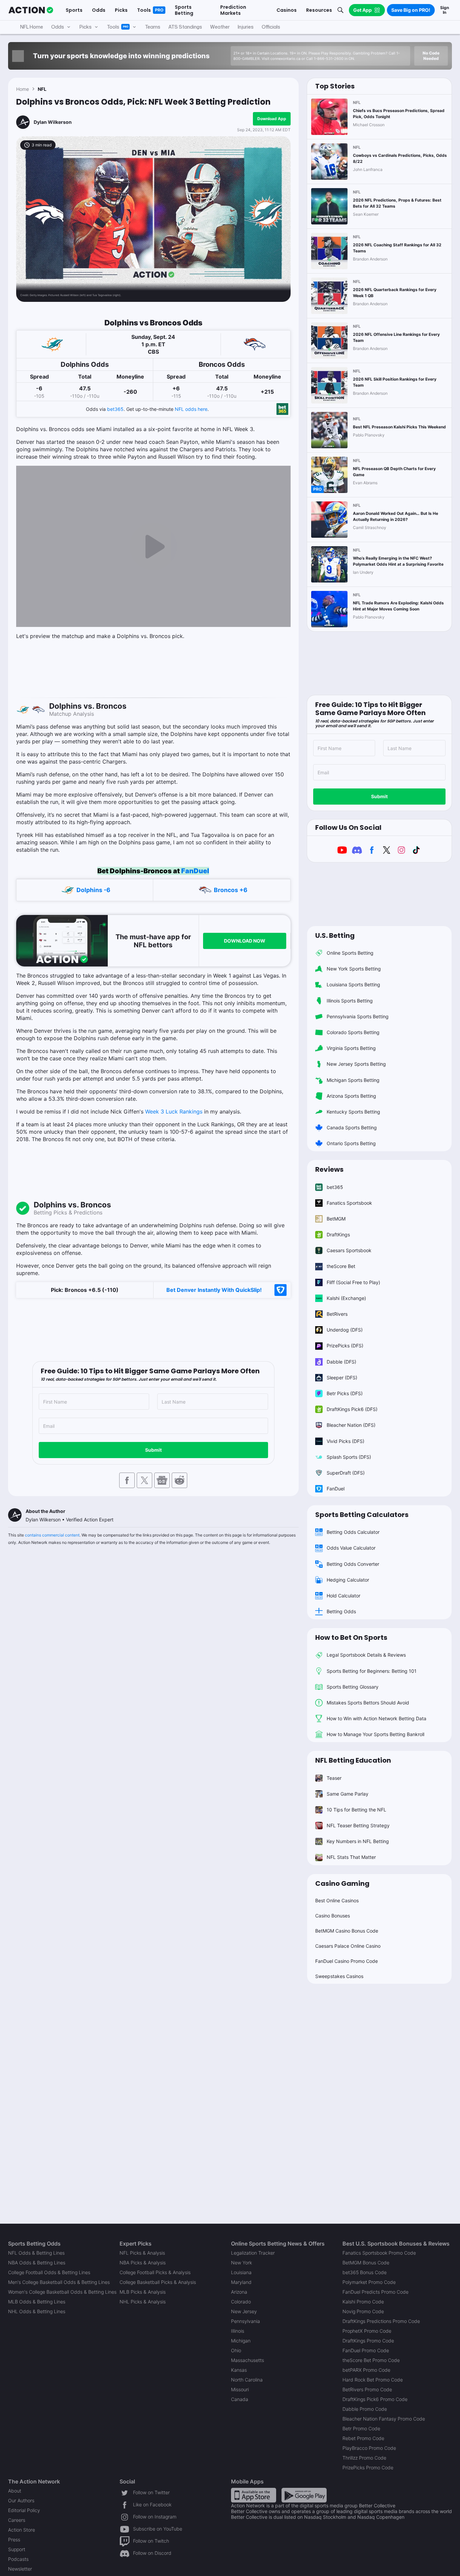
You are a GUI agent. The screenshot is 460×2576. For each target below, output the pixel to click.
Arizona (239, 2292)
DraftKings (338, 1234)
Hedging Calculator (348, 1580)
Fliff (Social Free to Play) (353, 1282)
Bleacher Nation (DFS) (351, 1425)
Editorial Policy (24, 2510)
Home (23, 89)
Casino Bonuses (333, 1916)
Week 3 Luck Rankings (174, 1111)
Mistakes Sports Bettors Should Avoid (368, 1703)
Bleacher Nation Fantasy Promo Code (384, 2419)
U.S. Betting (335, 936)
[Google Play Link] (304, 2495)
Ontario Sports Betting (351, 1143)
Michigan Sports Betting (353, 1080)
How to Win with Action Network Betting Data (376, 1718)
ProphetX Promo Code (367, 2331)
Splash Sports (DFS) (349, 1457)
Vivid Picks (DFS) (346, 1441)
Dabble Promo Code (365, 2409)
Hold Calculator (343, 1596)
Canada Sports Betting (352, 1127)
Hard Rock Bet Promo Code (373, 2380)
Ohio (236, 2350)
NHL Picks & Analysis (143, 2302)
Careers (17, 2520)
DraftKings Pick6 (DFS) (352, 1409)
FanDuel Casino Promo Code (347, 1961)
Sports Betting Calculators (362, 1515)
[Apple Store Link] (254, 2495)
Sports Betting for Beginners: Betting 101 (372, 1671)
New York (241, 2263)
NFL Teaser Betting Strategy (358, 1825)
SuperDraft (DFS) (346, 1473)
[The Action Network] (31, 10)
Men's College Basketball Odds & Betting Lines (59, 2282)
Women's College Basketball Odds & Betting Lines (62, 2292)
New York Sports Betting (354, 969)
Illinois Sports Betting (350, 1001)
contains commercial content (52, 1535)
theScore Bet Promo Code (371, 2360)
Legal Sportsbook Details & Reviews (366, 1655)
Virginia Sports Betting (351, 1048)
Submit (153, 1450)
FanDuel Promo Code (366, 2350)
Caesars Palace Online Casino (348, 1946)
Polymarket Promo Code (369, 2282)
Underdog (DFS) (345, 1330)
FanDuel (195, 871)
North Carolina (247, 2380)
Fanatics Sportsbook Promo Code (379, 2253)
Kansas (239, 2370)
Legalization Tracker (253, 2253)
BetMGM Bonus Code (366, 2263)
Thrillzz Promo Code (364, 2458)
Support (17, 2549)
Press (14, 2539)
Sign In (445, 10)
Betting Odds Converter (353, 1564)
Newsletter (20, 2569)
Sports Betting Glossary (353, 1687)
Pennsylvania (245, 2321)
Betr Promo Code (361, 2428)
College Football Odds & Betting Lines (49, 2272)
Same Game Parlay (348, 1794)
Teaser (334, 1778)
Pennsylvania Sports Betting (358, 1016)
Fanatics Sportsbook (349, 1203)
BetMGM (336, 1219)
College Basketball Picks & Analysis (158, 2282)
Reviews (329, 1169)
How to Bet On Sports (351, 1637)
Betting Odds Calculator (353, 1532)
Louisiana (241, 2272)
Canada (240, 2399)
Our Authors (21, 2500)
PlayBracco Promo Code (369, 2448)
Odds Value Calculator (351, 1548)
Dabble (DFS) (341, 1362)
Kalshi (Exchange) (346, 1298)
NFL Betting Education (353, 1760)
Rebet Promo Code (363, 2438)
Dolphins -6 (93, 890)
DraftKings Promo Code (368, 2341)
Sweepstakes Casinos (339, 1976)
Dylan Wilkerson (53, 122)
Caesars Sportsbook (349, 1250)
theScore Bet (341, 1266)
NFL (42, 89)
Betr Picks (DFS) (345, 1393)
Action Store (22, 2530)
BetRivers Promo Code (367, 2389)
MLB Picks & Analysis (143, 2292)
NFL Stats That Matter (351, 1857)
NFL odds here (191, 409)
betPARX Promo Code (366, 2370)
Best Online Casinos (337, 1900)
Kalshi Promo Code (363, 2302)
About (15, 2491)
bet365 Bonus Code (365, 2272)
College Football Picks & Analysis (155, 2272)
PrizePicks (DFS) (345, 1346)
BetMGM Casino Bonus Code (347, 1931)
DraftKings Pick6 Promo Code (375, 2399)
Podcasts (18, 2559)
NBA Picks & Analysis (143, 2263)
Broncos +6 (231, 890)
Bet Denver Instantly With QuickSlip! (214, 1290)
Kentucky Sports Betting (353, 1112)
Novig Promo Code (363, 2311)
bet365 (115, 409)
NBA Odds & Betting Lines (37, 2263)
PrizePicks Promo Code (368, 2467)
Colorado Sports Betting (353, 1032)
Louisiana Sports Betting (353, 984)
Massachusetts (248, 2360)
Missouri (240, 2389)
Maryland (241, 2282)
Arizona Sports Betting (351, 1096)
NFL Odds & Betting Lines (36, 2253)
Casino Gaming (342, 1883)
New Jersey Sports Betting (356, 1064)
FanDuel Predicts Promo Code (375, 2292)
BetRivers (337, 1314)
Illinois (238, 2331)
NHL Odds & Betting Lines (37, 2311)
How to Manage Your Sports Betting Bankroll (375, 1734)
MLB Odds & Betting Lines (37, 2302)
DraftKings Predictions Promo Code (381, 2321)
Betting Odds (341, 1611)
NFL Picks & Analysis (142, 2253)
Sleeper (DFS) (342, 1378)
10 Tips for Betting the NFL (356, 1810)
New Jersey (244, 2311)
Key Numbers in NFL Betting (358, 1841)
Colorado (241, 2302)
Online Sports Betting (350, 953)
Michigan (241, 2341)
